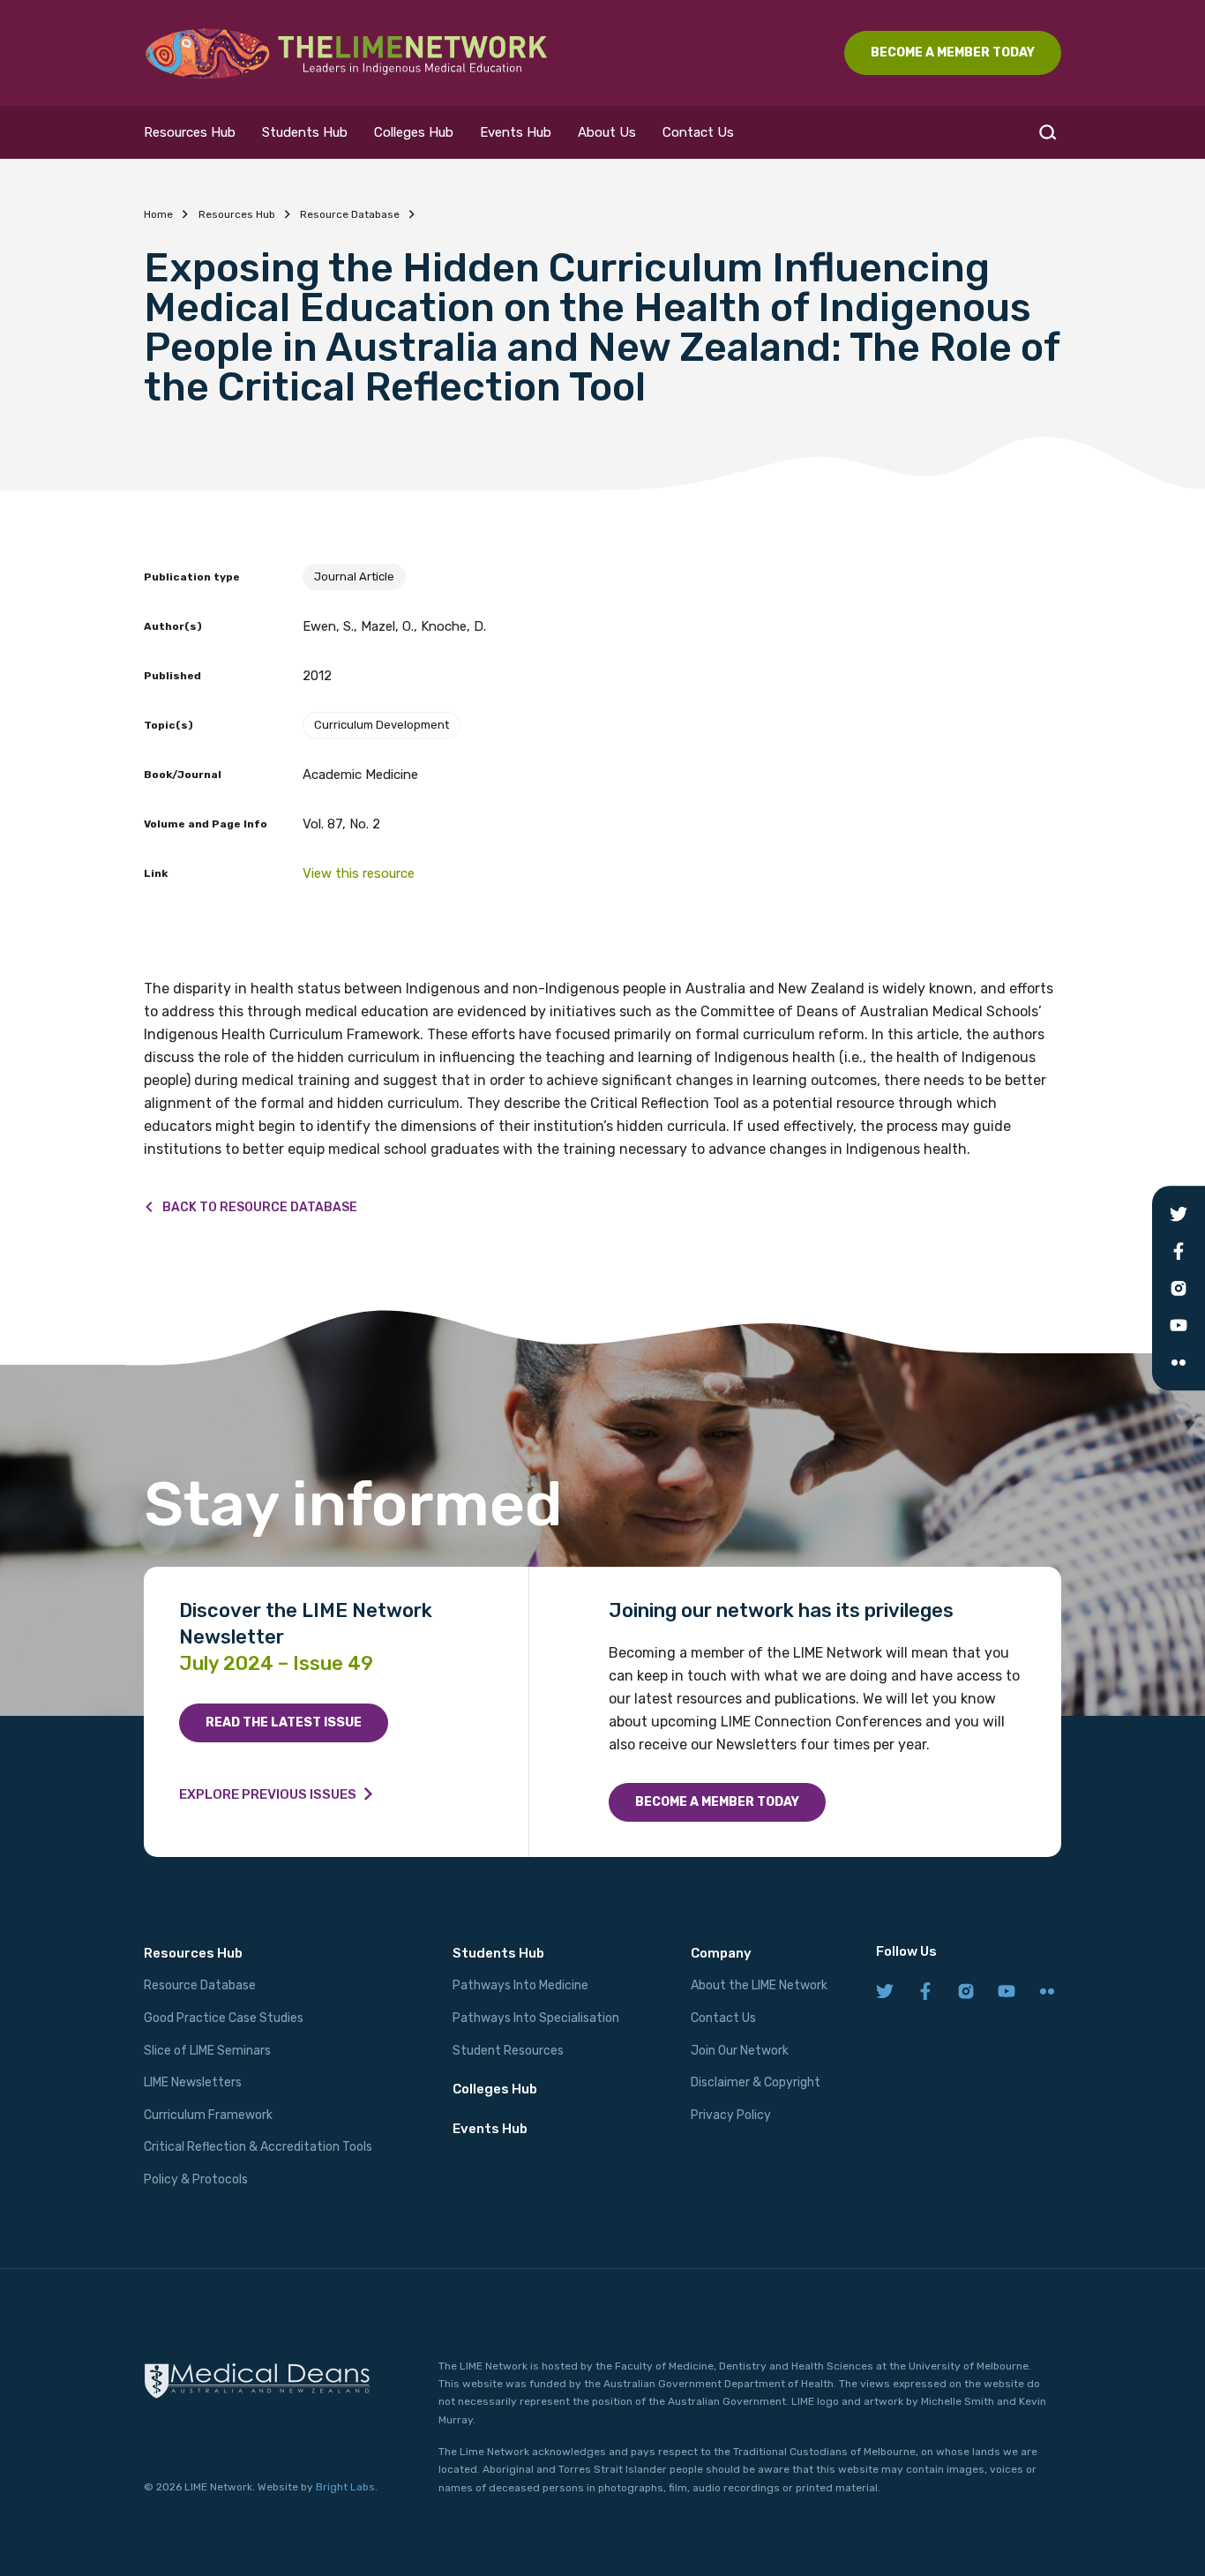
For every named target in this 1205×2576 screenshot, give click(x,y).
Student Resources (508, 2051)
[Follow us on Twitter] (885, 1992)
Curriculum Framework (208, 2115)
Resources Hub (190, 132)
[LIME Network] (347, 53)
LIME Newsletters (193, 2082)
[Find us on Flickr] (1047, 1992)
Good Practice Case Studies (224, 2018)
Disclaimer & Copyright (756, 2082)
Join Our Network (740, 2051)
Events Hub (516, 132)
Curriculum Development (382, 725)
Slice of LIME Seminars (207, 2051)
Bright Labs (345, 2487)
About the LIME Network (759, 1985)
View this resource (359, 873)
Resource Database (350, 214)
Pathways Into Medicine (520, 1985)
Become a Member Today (717, 1802)
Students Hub (305, 132)
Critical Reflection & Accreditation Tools (258, 2147)
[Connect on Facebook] (925, 1992)
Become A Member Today (953, 52)
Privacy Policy (731, 2115)
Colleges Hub (414, 132)
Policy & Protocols (196, 2179)
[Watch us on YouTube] (1007, 1992)
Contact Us (698, 132)
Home (158, 214)
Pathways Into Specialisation (536, 2018)
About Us (607, 132)
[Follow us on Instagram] (966, 1992)
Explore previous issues (268, 1794)
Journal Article (354, 577)
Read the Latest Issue (284, 1722)
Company (721, 1953)
